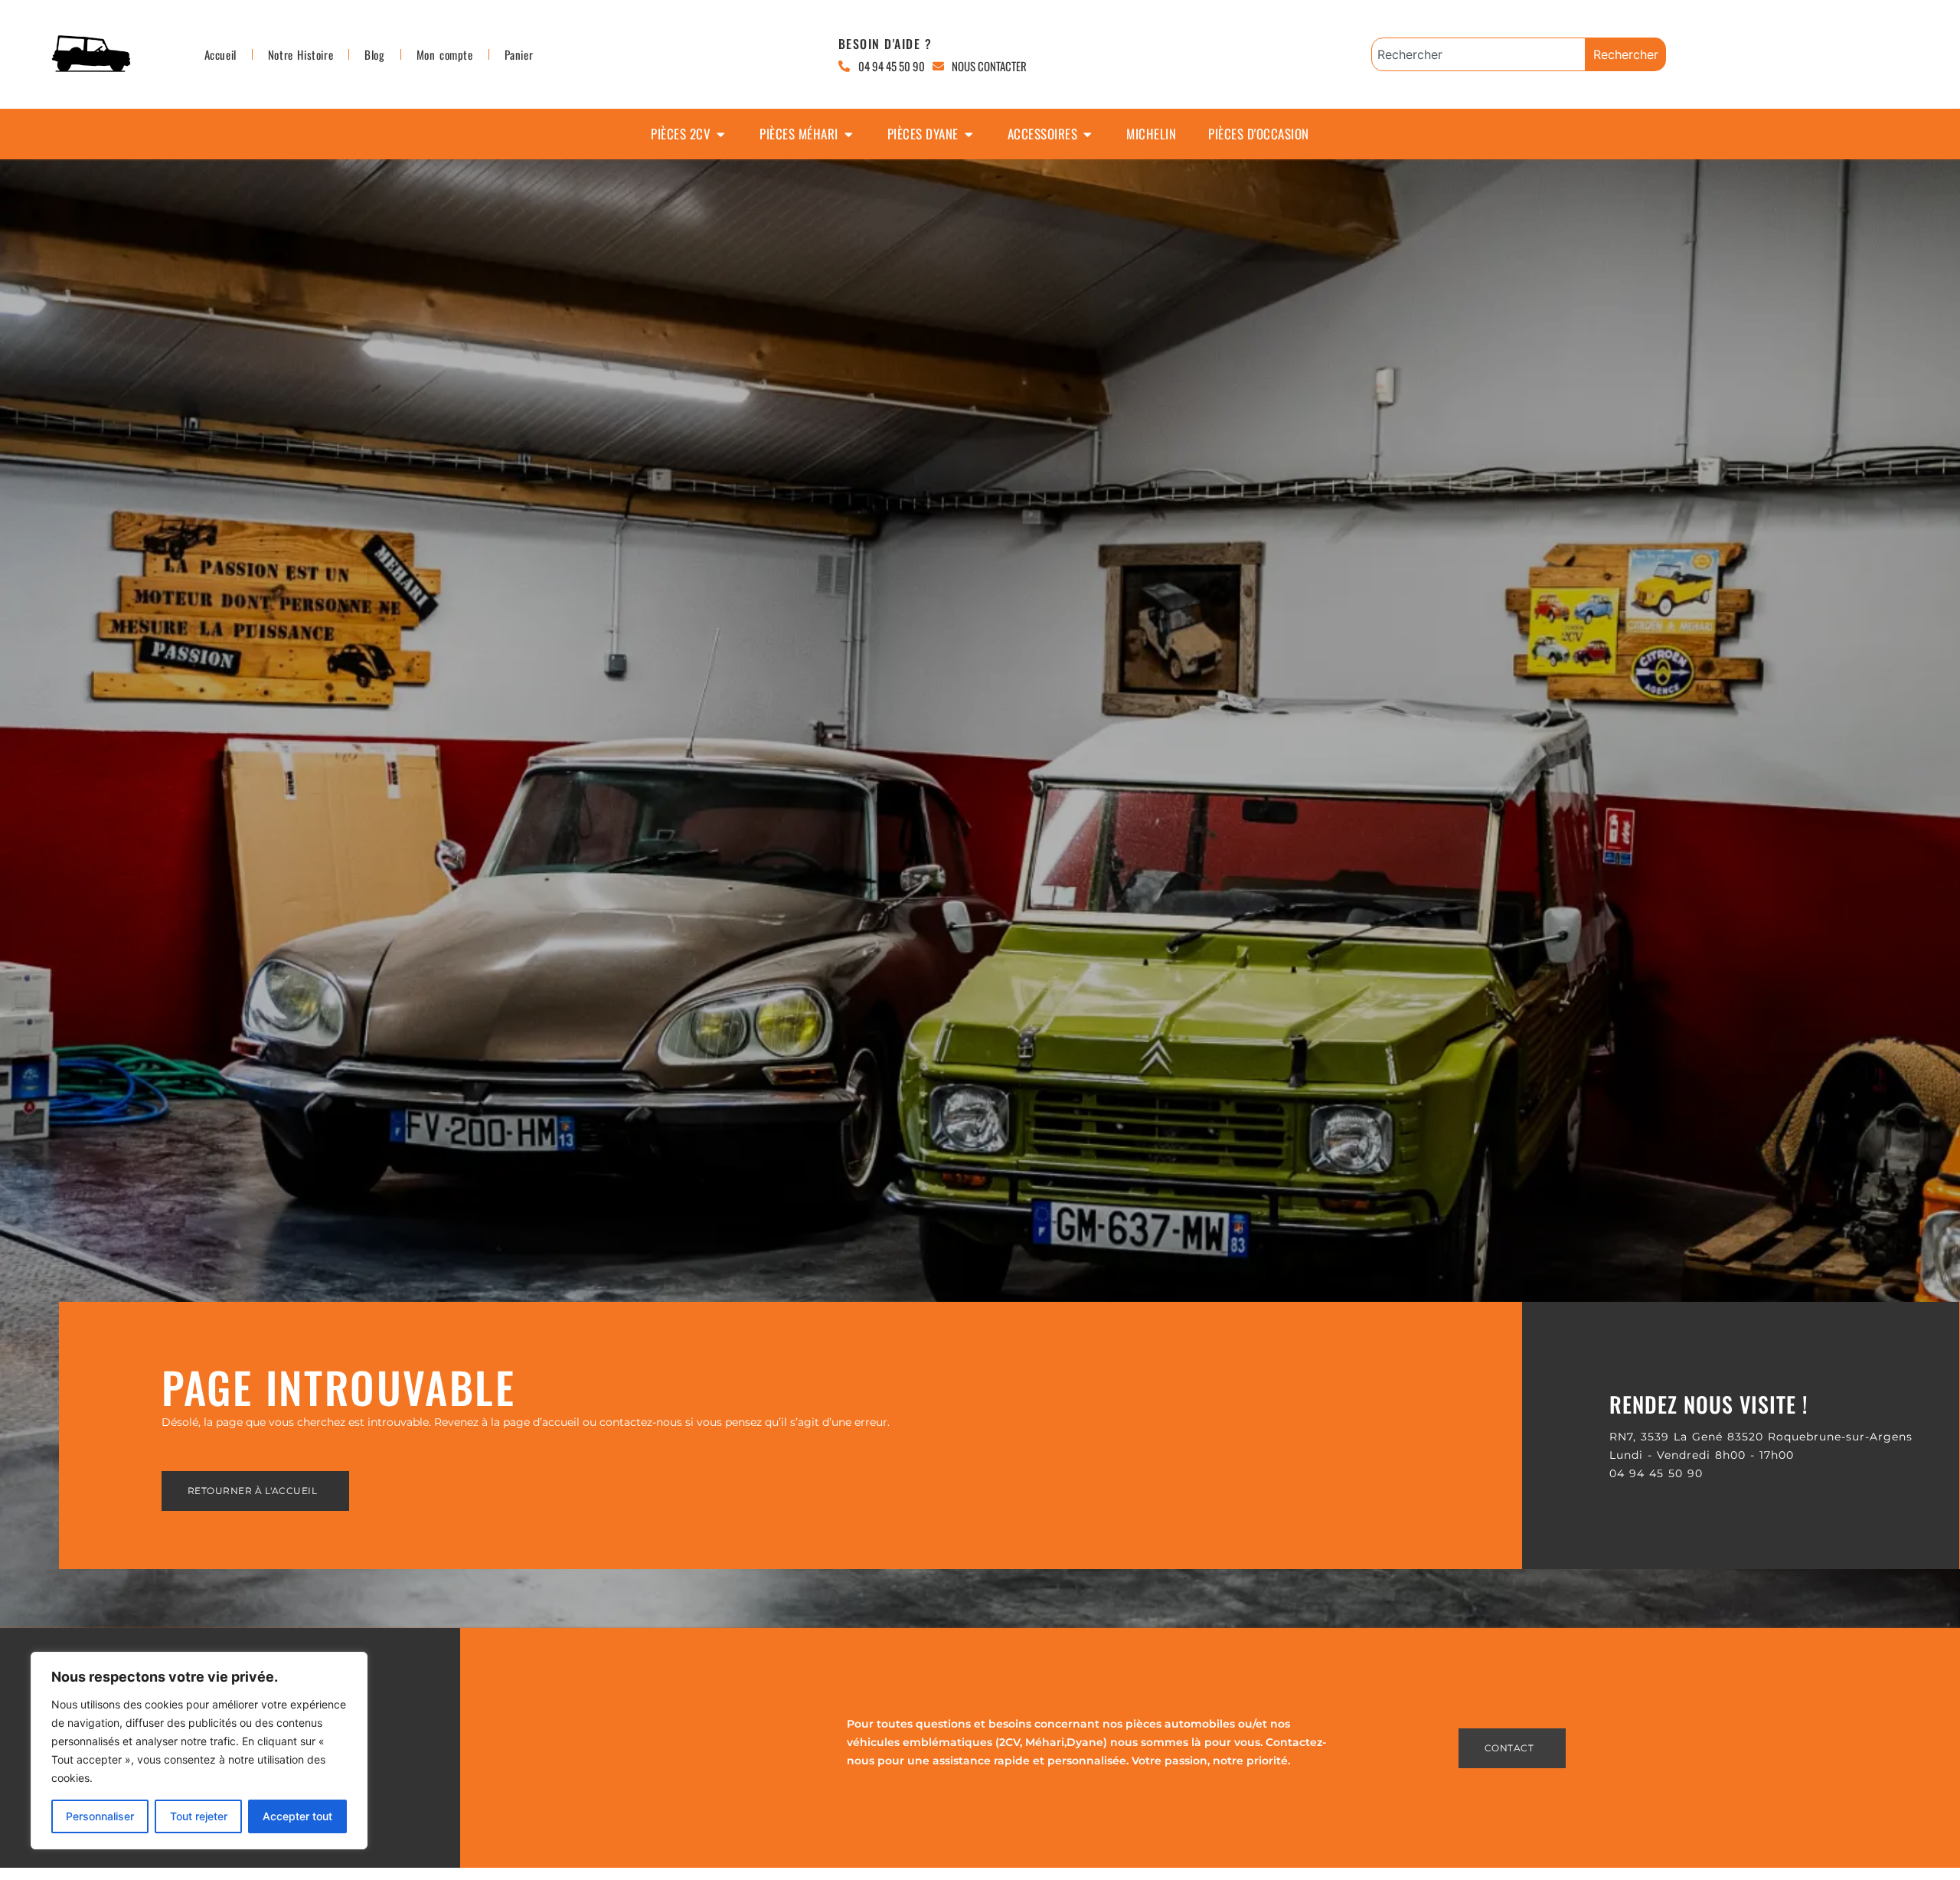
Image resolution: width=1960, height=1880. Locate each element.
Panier (519, 54)
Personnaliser (100, 1816)
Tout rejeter (199, 1816)
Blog (374, 54)
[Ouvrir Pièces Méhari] (849, 134)
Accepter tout (297, 1816)
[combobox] (1478, 54)
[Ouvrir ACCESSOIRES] (1088, 134)
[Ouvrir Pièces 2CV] (721, 134)
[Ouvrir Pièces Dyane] (969, 134)
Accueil (220, 54)
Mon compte (445, 54)
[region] (199, 1751)
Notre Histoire (301, 54)
